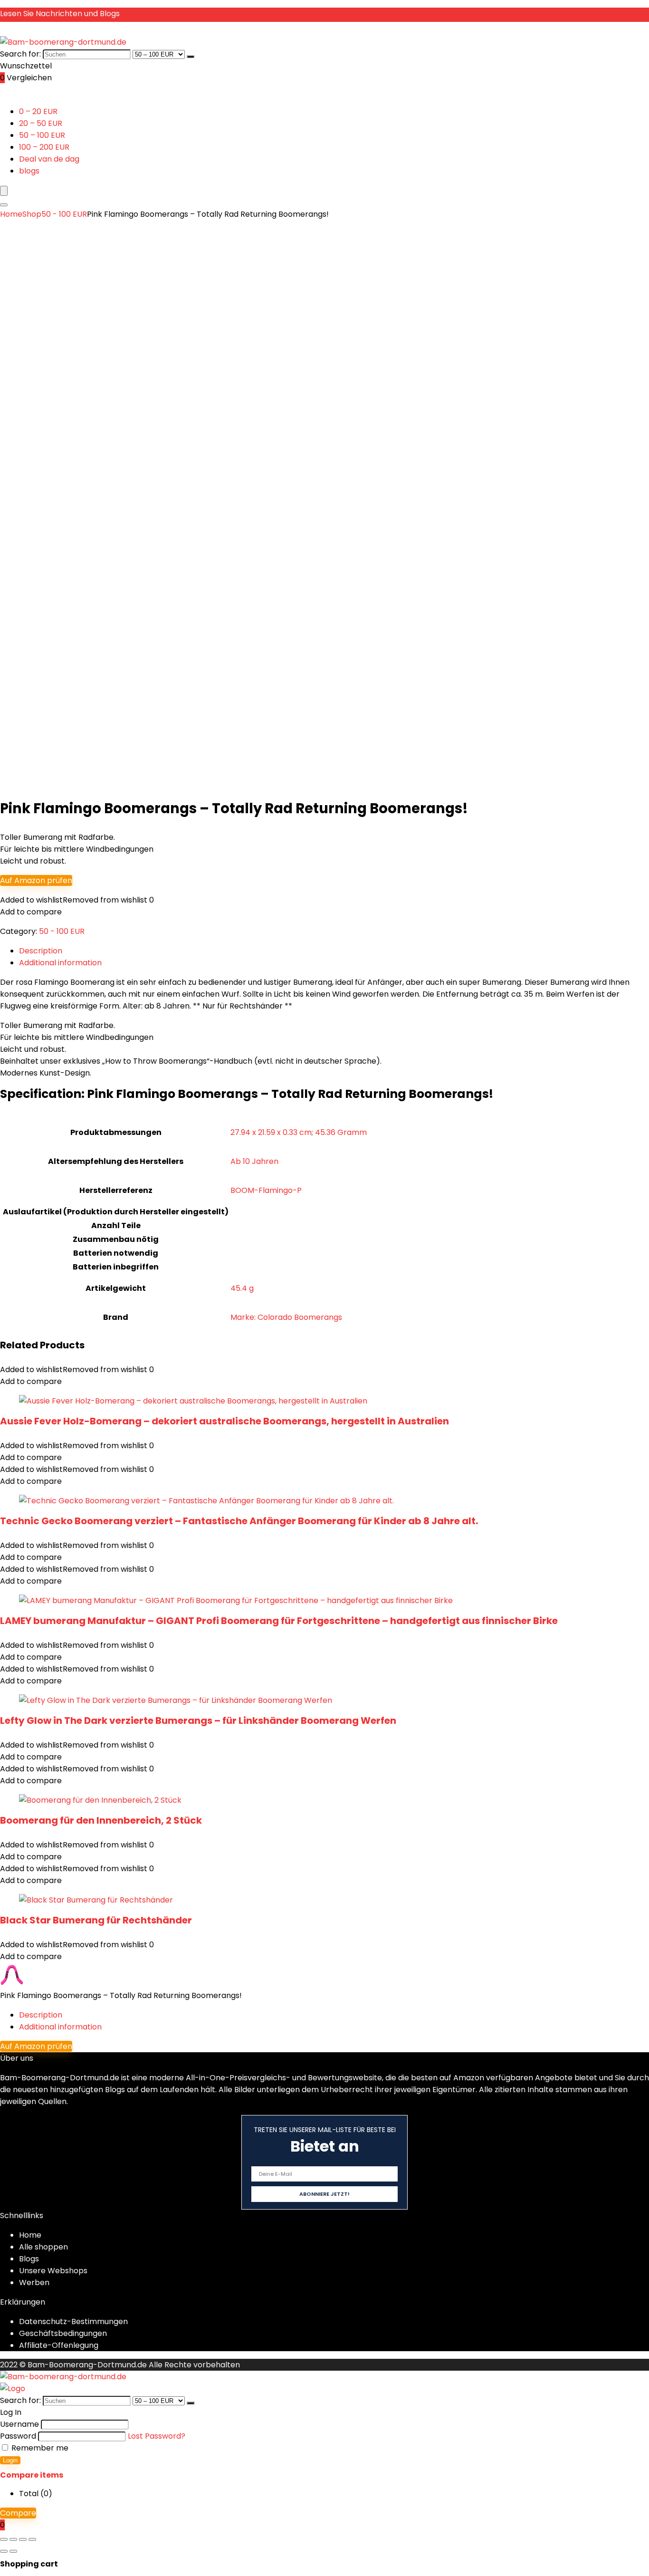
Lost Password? (157, 2436)
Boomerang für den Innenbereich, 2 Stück (101, 1820)
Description (41, 2015)
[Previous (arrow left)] (4, 2551)
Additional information (60, 2027)
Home (11, 214)
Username (19, 2424)
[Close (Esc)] (32, 2539)
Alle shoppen (43, 2247)
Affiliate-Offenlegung (59, 2345)
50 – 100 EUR (42, 135)
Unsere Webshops (53, 2271)
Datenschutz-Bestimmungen (73, 2321)
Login (10, 2460)
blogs (29, 171)
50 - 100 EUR (64, 214)
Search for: (20, 54)
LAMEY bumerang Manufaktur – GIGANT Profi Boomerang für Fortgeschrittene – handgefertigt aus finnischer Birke (279, 1621)
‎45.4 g (242, 1288)
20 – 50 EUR (41, 123)
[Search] (4, 205)
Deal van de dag (49, 159)
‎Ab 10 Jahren (254, 1161)
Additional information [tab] (60, 963)
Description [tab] (41, 951)
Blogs (29, 2259)
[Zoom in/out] (4, 2539)
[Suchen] (191, 57)
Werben (34, 2283)
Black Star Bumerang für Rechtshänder (96, 1920)
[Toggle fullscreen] (13, 2539)
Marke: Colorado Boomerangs (286, 1317)
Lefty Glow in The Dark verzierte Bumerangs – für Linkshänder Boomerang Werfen (198, 1721)
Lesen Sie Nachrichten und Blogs (60, 14)
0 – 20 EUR (38, 111)
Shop (32, 214)
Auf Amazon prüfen (36, 880)
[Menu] (4, 191)
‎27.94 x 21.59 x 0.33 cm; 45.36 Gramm (299, 1132)
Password (18, 2436)
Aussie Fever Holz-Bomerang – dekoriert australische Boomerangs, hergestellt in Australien (224, 1421)
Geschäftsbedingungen (63, 2333)
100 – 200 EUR (44, 147)
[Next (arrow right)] (13, 2551)
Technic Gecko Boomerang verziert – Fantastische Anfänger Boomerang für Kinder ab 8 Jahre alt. (239, 1521)
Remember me (39, 2448)
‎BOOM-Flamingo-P (266, 1190)
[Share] (23, 2539)
